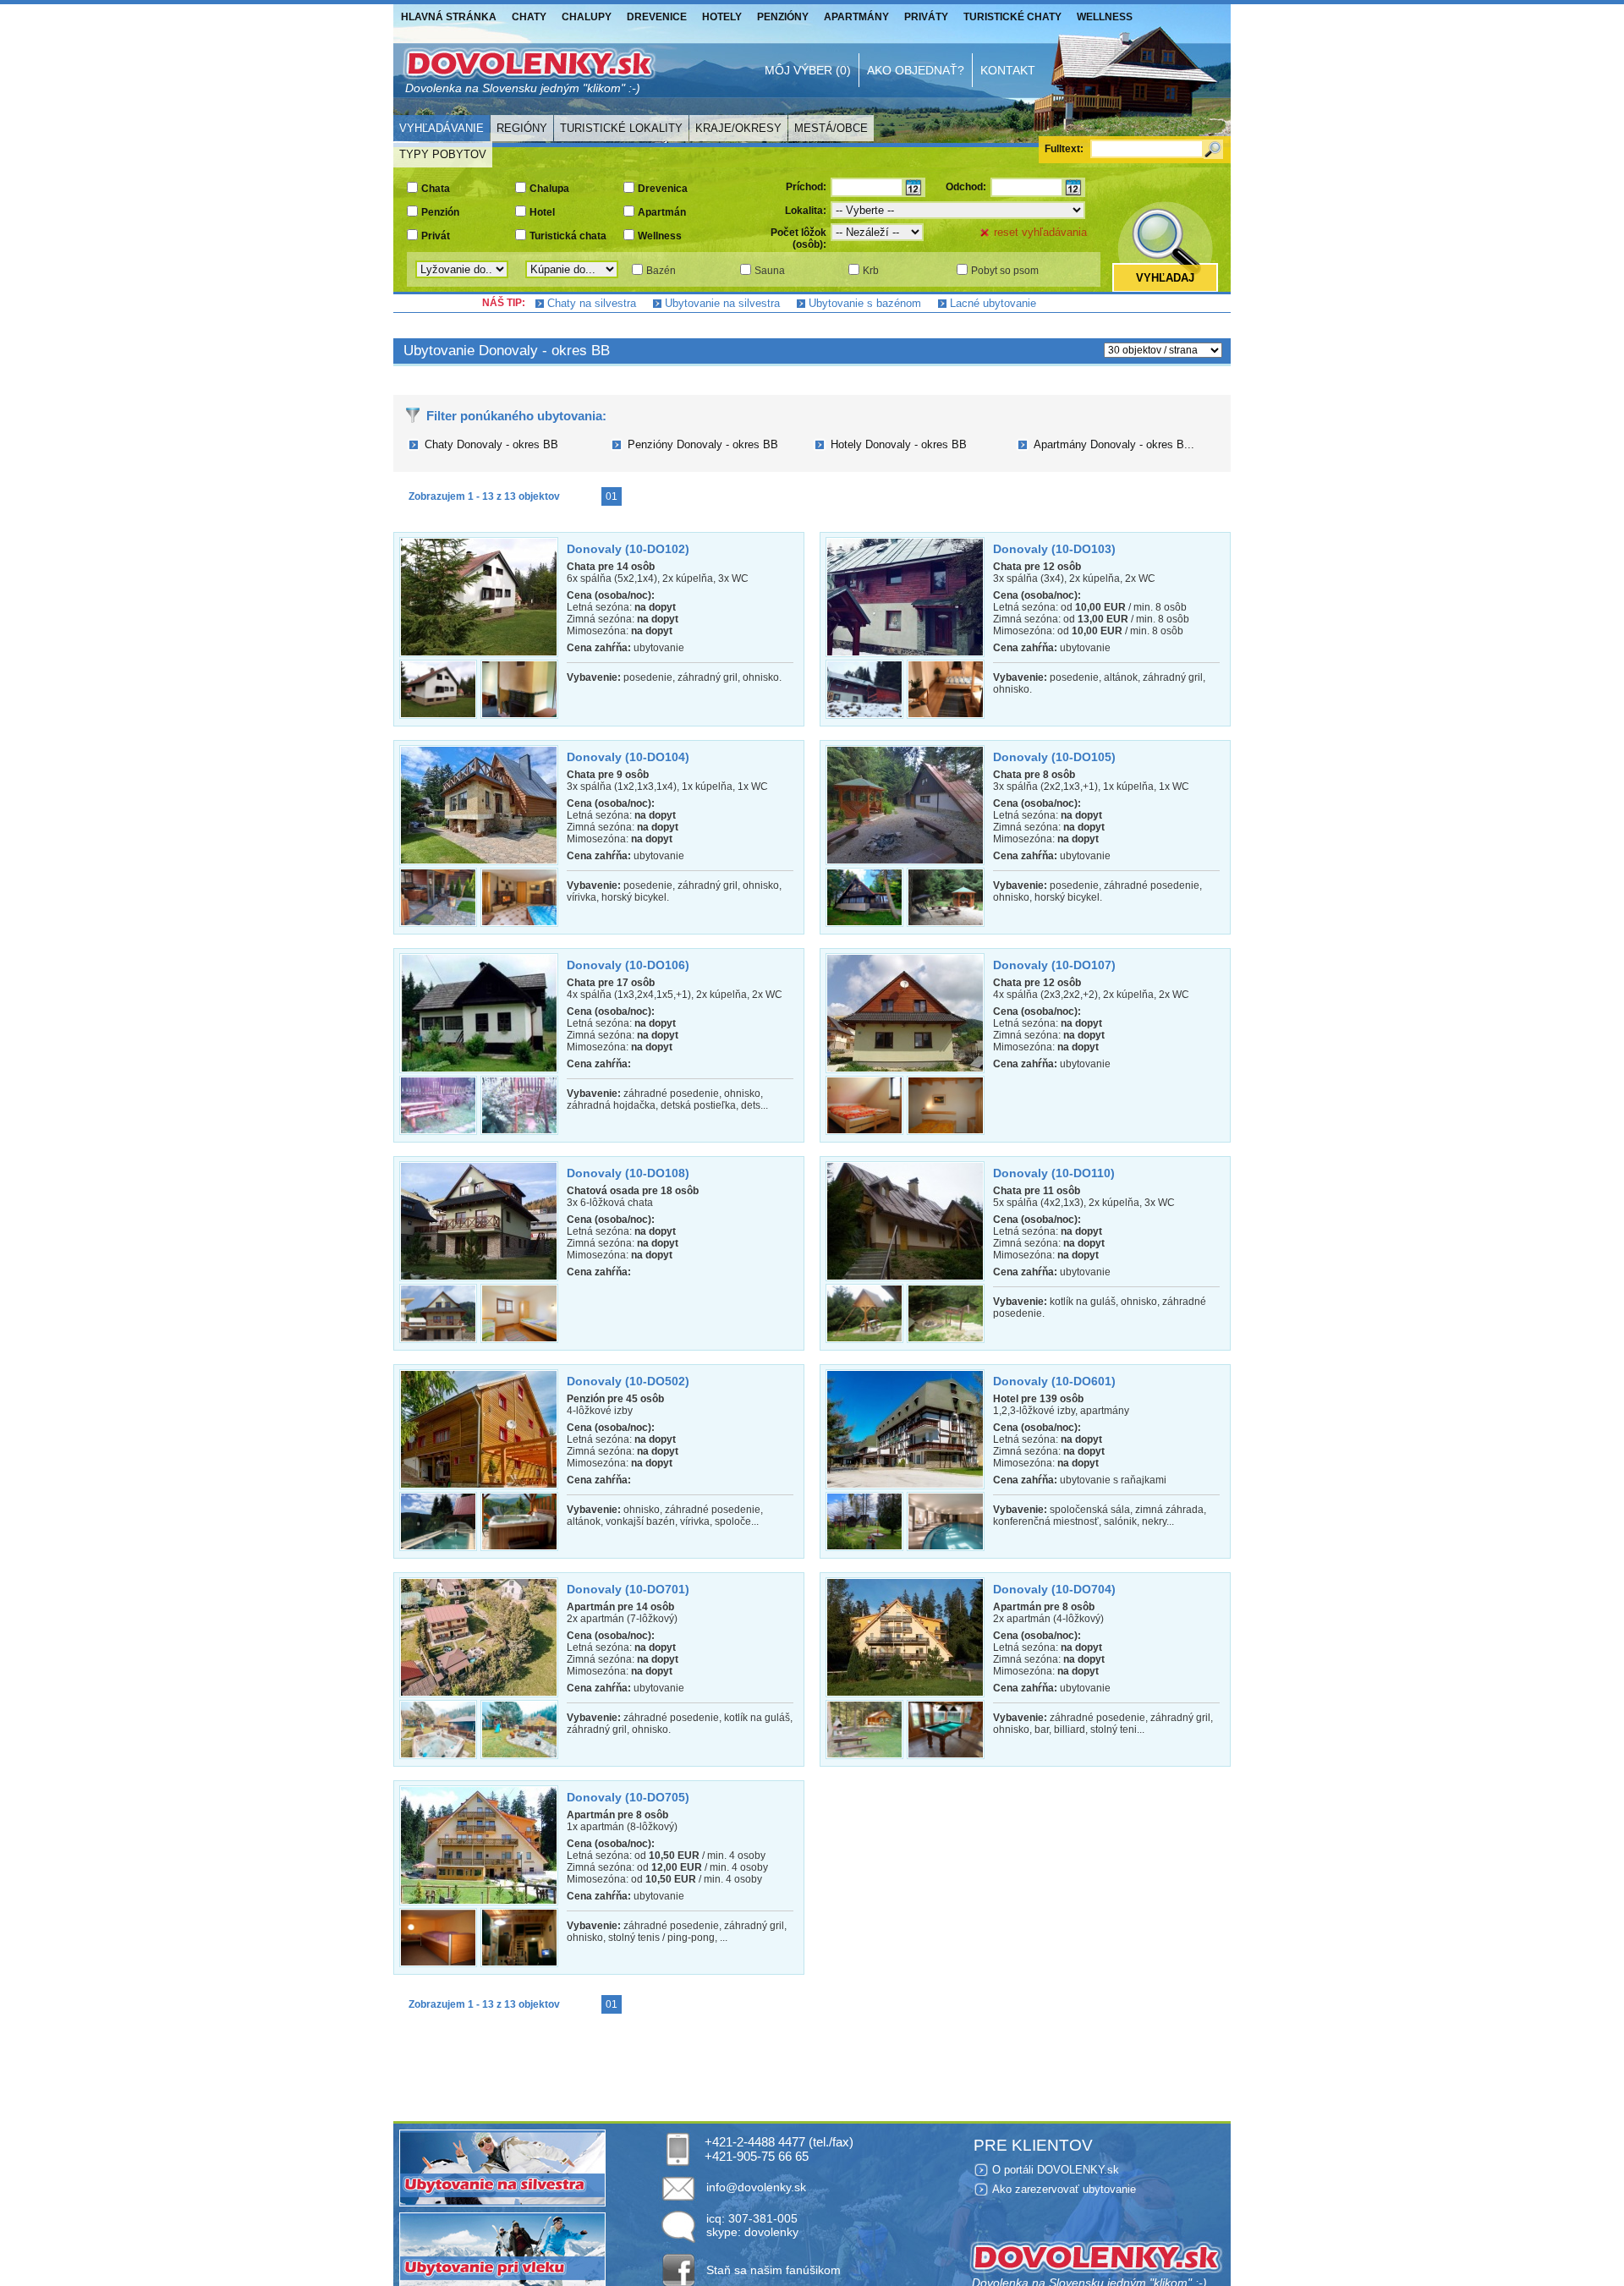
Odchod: (966, 187)
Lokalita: (806, 211)
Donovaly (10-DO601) (1054, 1381)
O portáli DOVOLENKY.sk (1056, 2170)
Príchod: (806, 187)
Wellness (1105, 17)
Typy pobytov (443, 154)
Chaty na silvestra (592, 303)
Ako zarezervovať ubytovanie (1064, 2189)
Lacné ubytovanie (993, 303)
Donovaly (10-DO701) (628, 1589)
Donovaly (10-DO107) (1054, 965)
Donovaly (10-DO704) (1054, 1589)
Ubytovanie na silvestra (722, 303)
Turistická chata (568, 236)
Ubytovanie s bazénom (865, 303)
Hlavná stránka (449, 17)
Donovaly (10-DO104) (628, 757)
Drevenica (663, 189)
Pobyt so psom (1005, 271)
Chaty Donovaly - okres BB (491, 444)
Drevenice (657, 17)
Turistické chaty (1012, 17)
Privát (436, 236)
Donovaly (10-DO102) (628, 549)
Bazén (661, 271)
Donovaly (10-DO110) (1054, 1173)
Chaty (529, 17)
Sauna (770, 271)
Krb (871, 271)
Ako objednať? (916, 70)
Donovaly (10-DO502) (628, 1381)
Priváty (926, 17)
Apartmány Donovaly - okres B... (1114, 444)
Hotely (722, 17)
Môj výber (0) (808, 70)
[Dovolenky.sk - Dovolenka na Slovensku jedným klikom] (529, 70)
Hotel (542, 212)
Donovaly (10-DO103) (1054, 549)
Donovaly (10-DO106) (628, 965)
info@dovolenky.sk (756, 2187)
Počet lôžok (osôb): (798, 238)
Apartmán (662, 212)
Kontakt (1008, 70)
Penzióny (783, 17)
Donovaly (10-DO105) (1054, 757)
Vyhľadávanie (442, 128)
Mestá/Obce (831, 128)
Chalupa (549, 189)
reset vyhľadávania (1040, 232)
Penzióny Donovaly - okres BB (703, 444)
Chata (436, 189)
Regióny (522, 128)
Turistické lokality (621, 128)
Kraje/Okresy (738, 128)
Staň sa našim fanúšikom (774, 2270)
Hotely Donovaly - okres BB (899, 444)
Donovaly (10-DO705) (628, 1797)
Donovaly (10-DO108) (628, 1173)
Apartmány (856, 17)
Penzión (440, 212)
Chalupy (587, 17)
